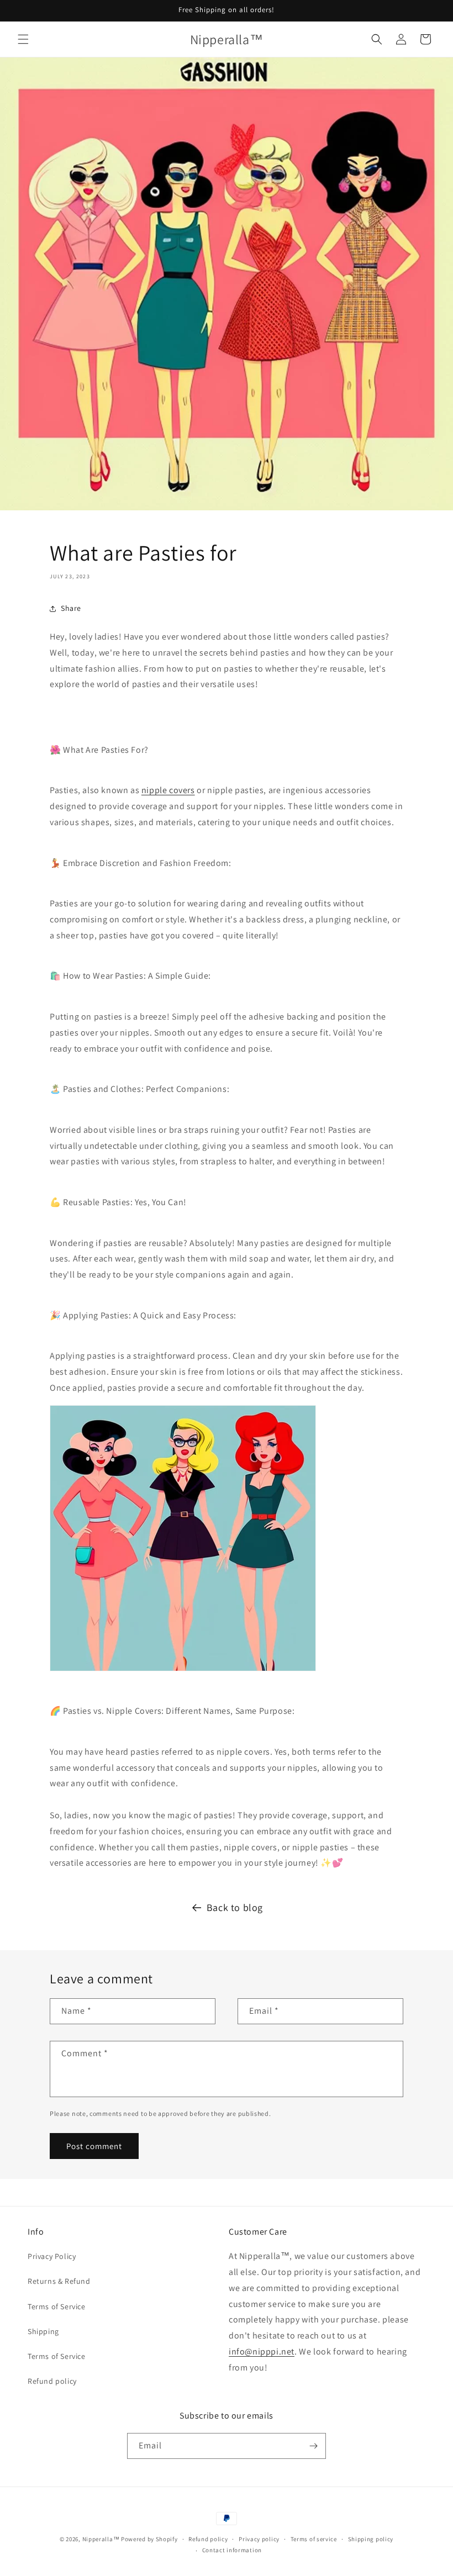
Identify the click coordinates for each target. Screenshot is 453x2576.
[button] (23, 39)
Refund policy (52, 2381)
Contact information (232, 2550)
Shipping (43, 2331)
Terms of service (314, 2539)
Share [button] (71, 608)
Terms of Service (57, 2306)
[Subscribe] (313, 2446)
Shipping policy (371, 2539)
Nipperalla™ (101, 2539)
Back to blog (235, 1907)
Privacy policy (259, 2539)
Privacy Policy (52, 2256)
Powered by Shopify (149, 2539)
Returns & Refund (59, 2281)
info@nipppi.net (262, 2351)
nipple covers (168, 790)
